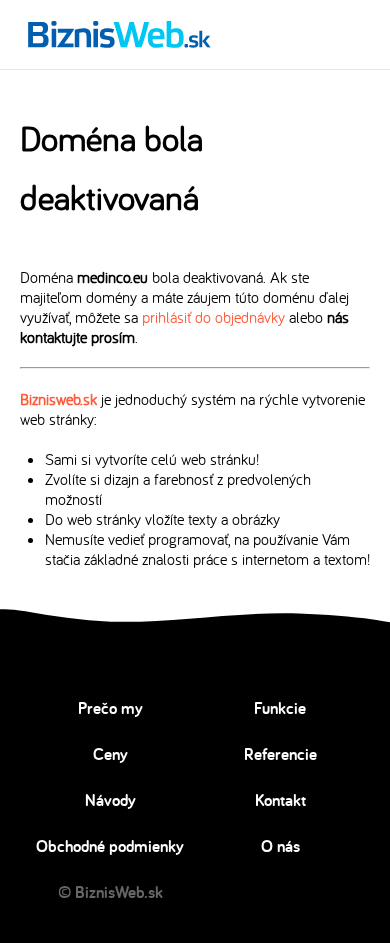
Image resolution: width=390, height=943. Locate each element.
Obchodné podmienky (110, 846)
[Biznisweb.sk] (119, 34)
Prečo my (110, 708)
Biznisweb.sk (58, 399)
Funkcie (280, 708)
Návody (110, 800)
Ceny (110, 754)
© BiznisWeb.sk (110, 892)
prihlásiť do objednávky (213, 317)
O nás (280, 846)
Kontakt (280, 800)
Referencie (280, 754)
